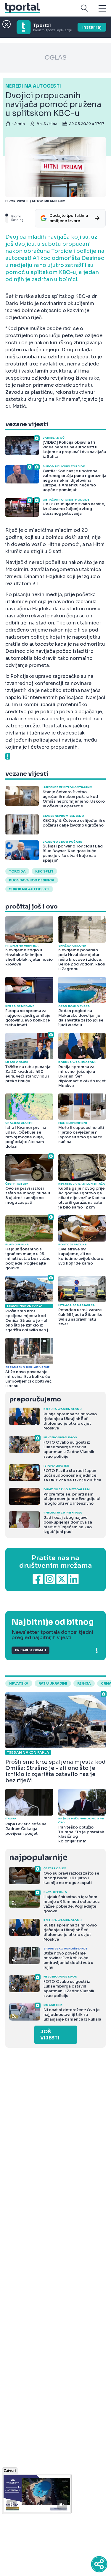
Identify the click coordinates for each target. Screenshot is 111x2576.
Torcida (17, 871)
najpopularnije (38, 1858)
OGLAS (56, 58)
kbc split (44, 871)
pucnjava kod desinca (32, 880)
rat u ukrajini (53, 1683)
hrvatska (19, 1683)
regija (84, 1683)
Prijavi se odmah (30, 1650)
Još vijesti (50, 2035)
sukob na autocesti (29, 889)
